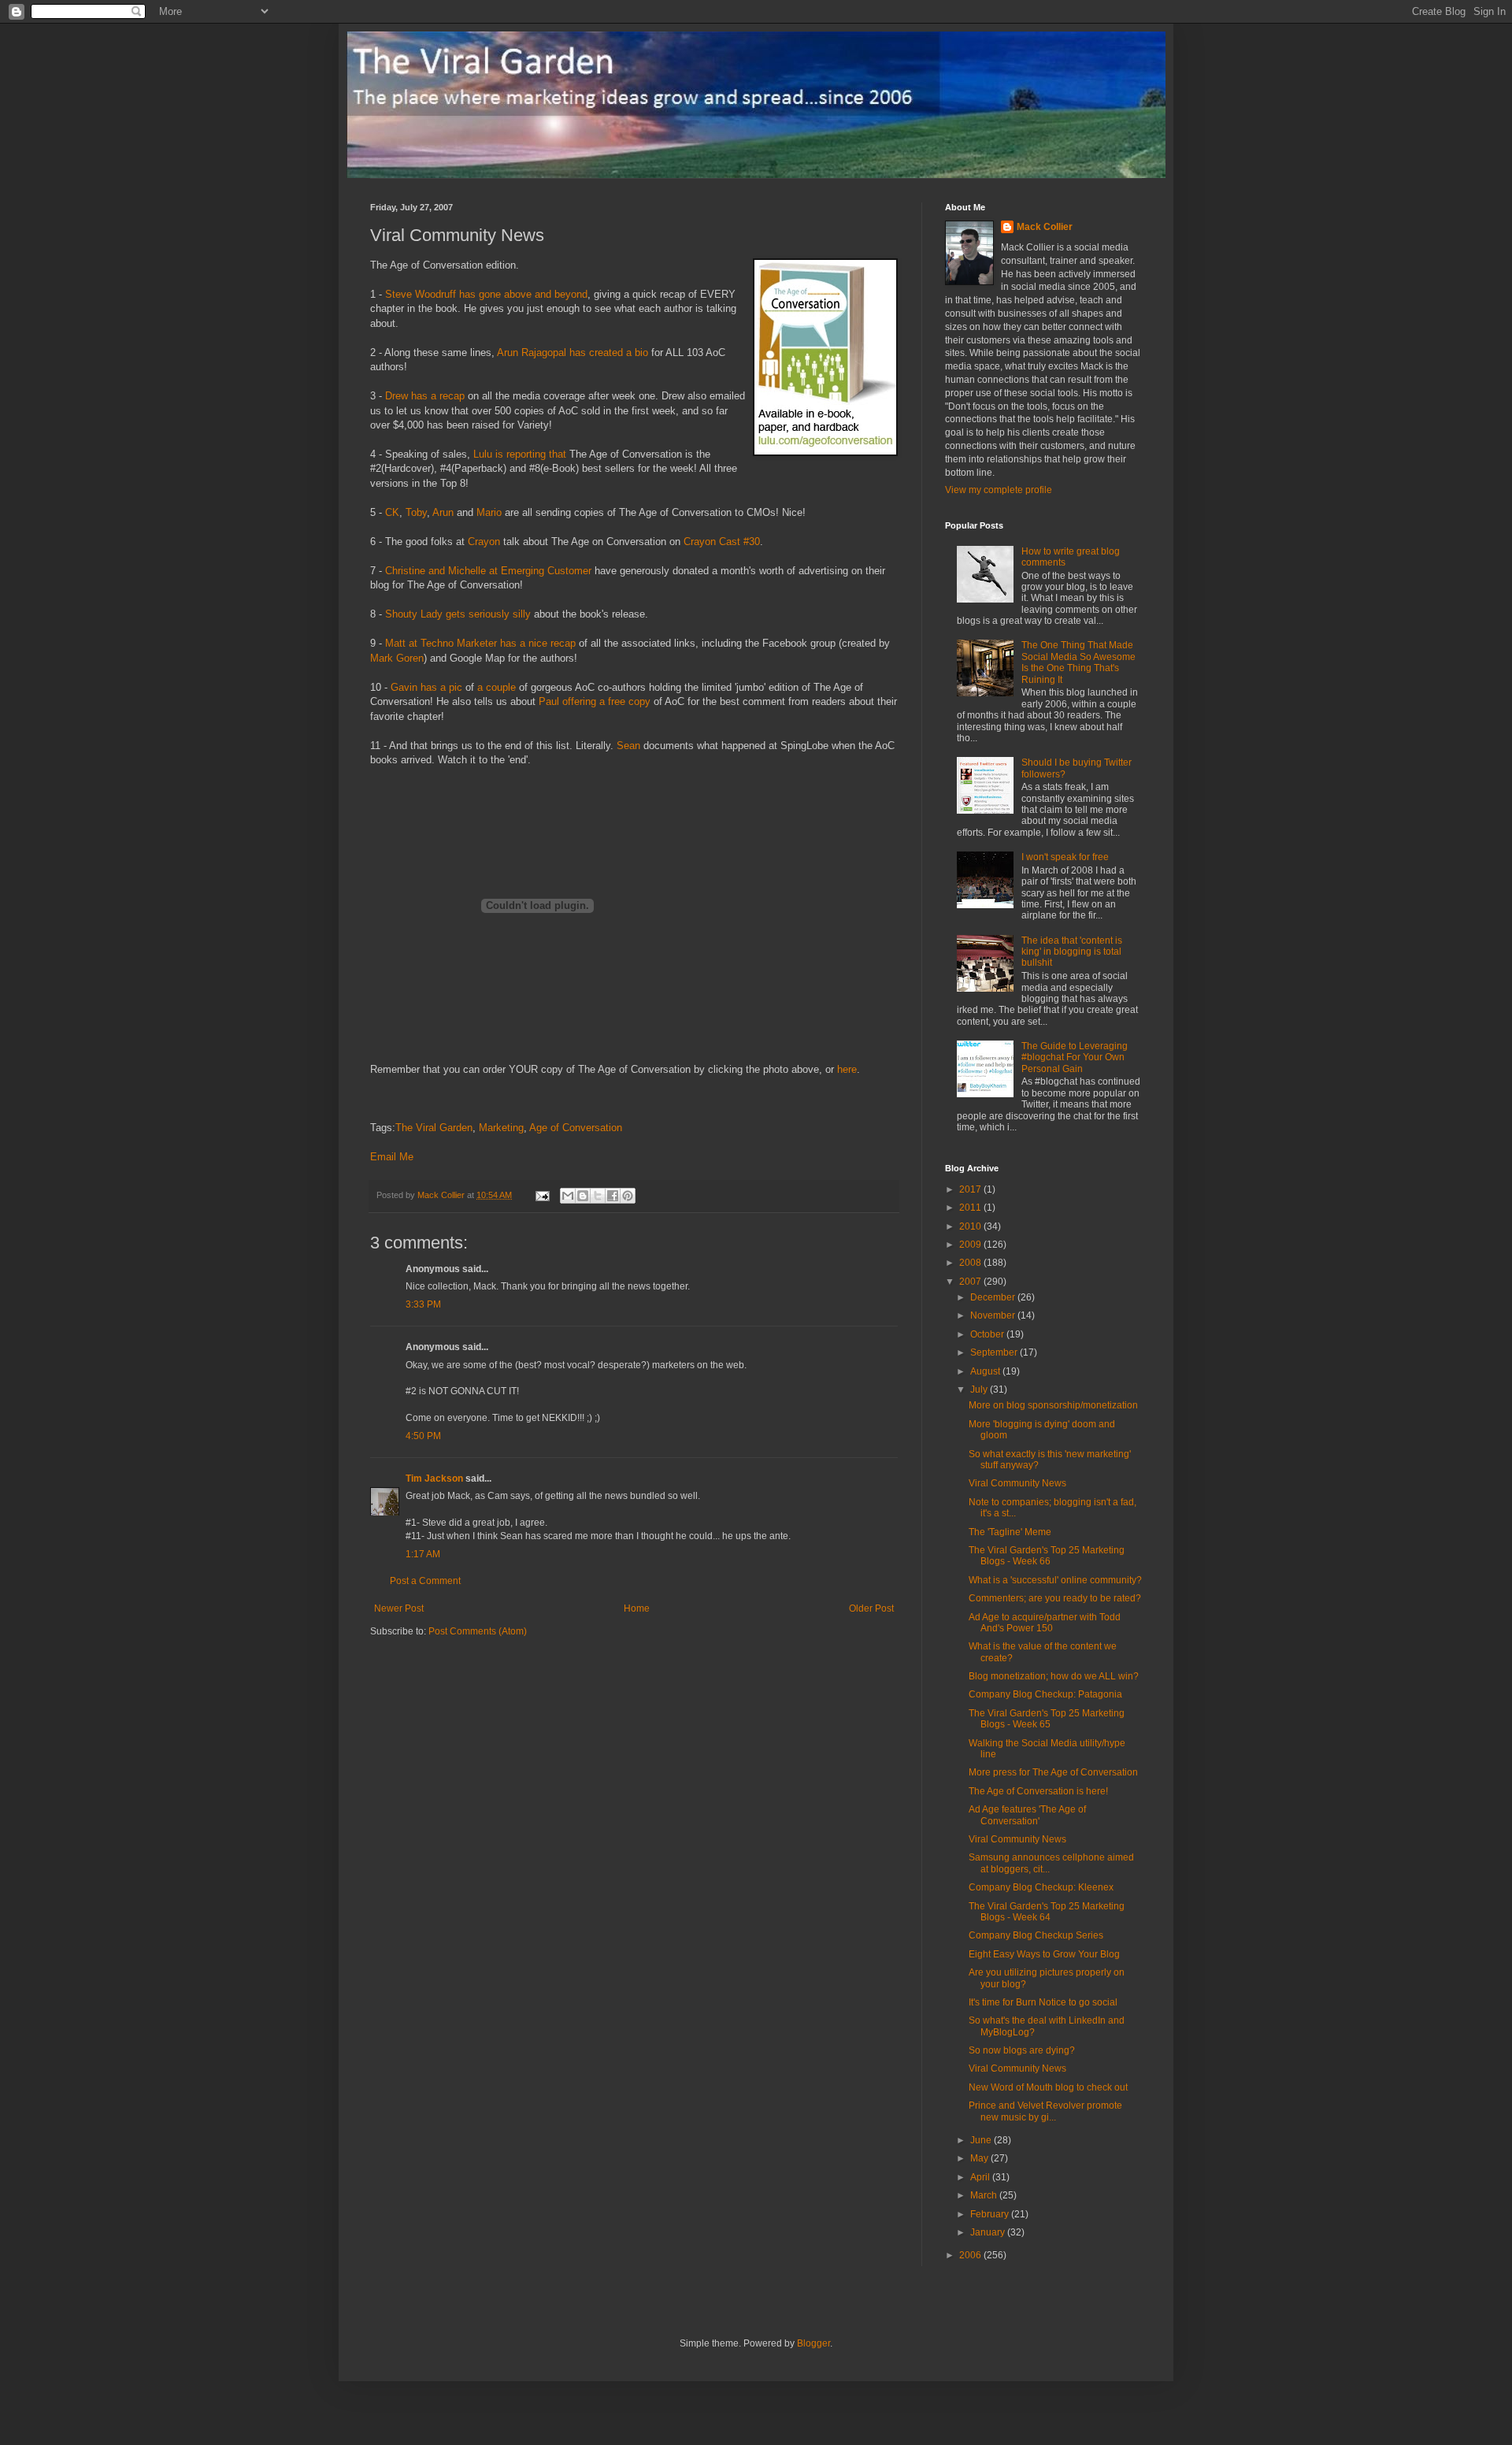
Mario (489, 512)
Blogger (813, 2343)
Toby (416, 512)
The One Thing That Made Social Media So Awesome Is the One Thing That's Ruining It (1078, 662)
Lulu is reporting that (520, 454)
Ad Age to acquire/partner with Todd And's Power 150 (1045, 1623)
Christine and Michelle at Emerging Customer (488, 571)
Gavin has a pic (426, 687)
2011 (971, 1208)
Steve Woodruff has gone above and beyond (486, 294)
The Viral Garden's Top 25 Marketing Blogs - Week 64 (1047, 1912)
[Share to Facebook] (613, 1196)
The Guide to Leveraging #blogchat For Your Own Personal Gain (1075, 1057)
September (995, 1352)
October (988, 1334)
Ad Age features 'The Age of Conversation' (1027, 1815)
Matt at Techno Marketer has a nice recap (480, 643)
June (982, 2140)
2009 (971, 1245)
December (994, 1297)
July (980, 1389)
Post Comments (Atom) (478, 1631)
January (989, 2232)
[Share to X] (598, 1196)
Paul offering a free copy (595, 701)
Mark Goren (397, 658)
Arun (443, 512)
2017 (971, 1189)
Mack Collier (1045, 227)
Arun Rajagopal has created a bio (573, 352)
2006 (971, 2255)
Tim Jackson (434, 1479)
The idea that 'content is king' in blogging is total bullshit (1072, 952)
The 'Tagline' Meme (1010, 1532)
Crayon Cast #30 (722, 542)
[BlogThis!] (583, 1196)
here (847, 1069)
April (981, 2177)
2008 (971, 1263)
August (986, 1371)
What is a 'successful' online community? (1055, 1580)
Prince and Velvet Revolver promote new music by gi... (1045, 2111)
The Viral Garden (434, 1128)
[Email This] (568, 1196)
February (991, 2214)
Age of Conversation (576, 1128)
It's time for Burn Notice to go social (1043, 2002)
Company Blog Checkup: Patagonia (1045, 1694)
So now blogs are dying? (1022, 2050)
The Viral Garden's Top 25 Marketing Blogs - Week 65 (1047, 1719)
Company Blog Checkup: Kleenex (1041, 1887)
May (980, 2158)
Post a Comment (425, 1581)
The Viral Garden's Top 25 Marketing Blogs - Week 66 (1047, 1556)
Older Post (871, 1608)
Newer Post (399, 1608)
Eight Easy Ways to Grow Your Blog (1044, 1954)
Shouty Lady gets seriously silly (458, 614)
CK (392, 512)
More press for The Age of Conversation (1053, 1772)
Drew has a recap (425, 396)
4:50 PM (423, 1436)
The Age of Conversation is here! (1038, 1791)
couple (501, 687)
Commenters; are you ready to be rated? (1055, 1598)
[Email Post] (542, 1195)
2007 (971, 1282)
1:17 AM (423, 1554)
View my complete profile (999, 490)
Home (637, 1608)
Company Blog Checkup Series (1036, 1935)
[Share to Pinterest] (628, 1196)
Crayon (484, 542)
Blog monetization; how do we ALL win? (1054, 1676)
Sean (628, 746)
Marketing (501, 1128)
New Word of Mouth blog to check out (1048, 2087)
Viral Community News (1017, 1483)
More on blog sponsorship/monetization (1053, 1405)
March (985, 2195)
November (994, 1315)
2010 (971, 1226)
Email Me (392, 1157)
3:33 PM (423, 1304)
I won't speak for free (1065, 857)
